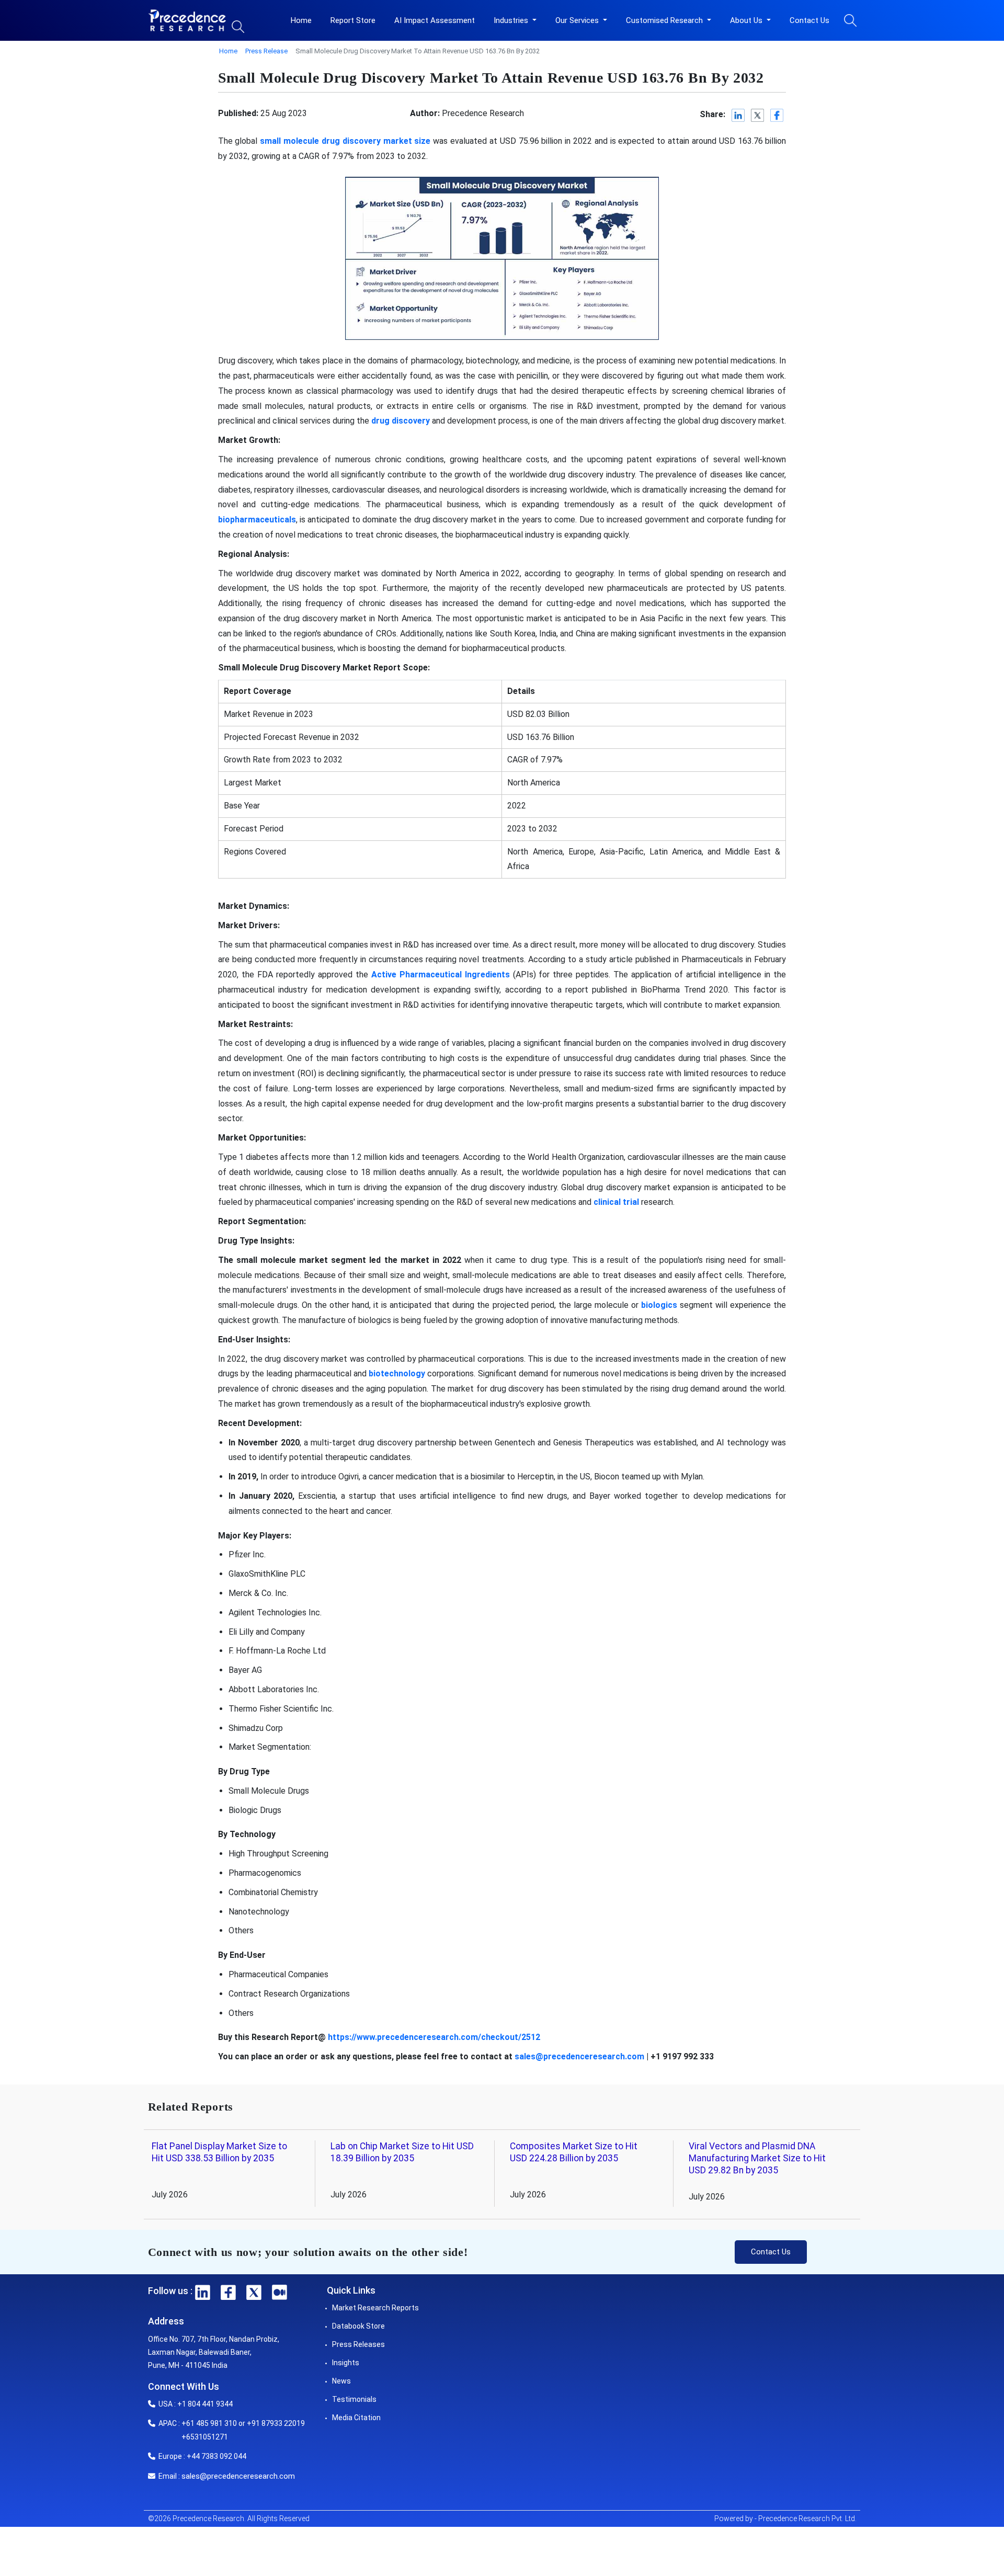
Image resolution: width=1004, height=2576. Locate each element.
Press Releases (358, 2344)
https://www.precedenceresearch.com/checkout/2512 (434, 2037)
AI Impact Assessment (435, 20)
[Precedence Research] (187, 20)
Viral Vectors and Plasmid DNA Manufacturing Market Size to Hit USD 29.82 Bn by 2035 (757, 2158)
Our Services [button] (578, 20)
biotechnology (397, 1374)
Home (301, 20)
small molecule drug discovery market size (345, 141)
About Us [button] (747, 20)
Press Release (266, 51)
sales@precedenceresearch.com (579, 2056)
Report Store (353, 20)
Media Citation (356, 2418)
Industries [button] (512, 20)
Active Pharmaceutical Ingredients (441, 974)
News (341, 2381)
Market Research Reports (375, 2308)
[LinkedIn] (739, 115)
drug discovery (401, 421)
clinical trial (616, 1202)
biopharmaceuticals (257, 520)
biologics (659, 1305)
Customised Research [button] (665, 20)
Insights (346, 2363)
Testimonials (354, 2399)
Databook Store (358, 2326)
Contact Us (809, 20)
